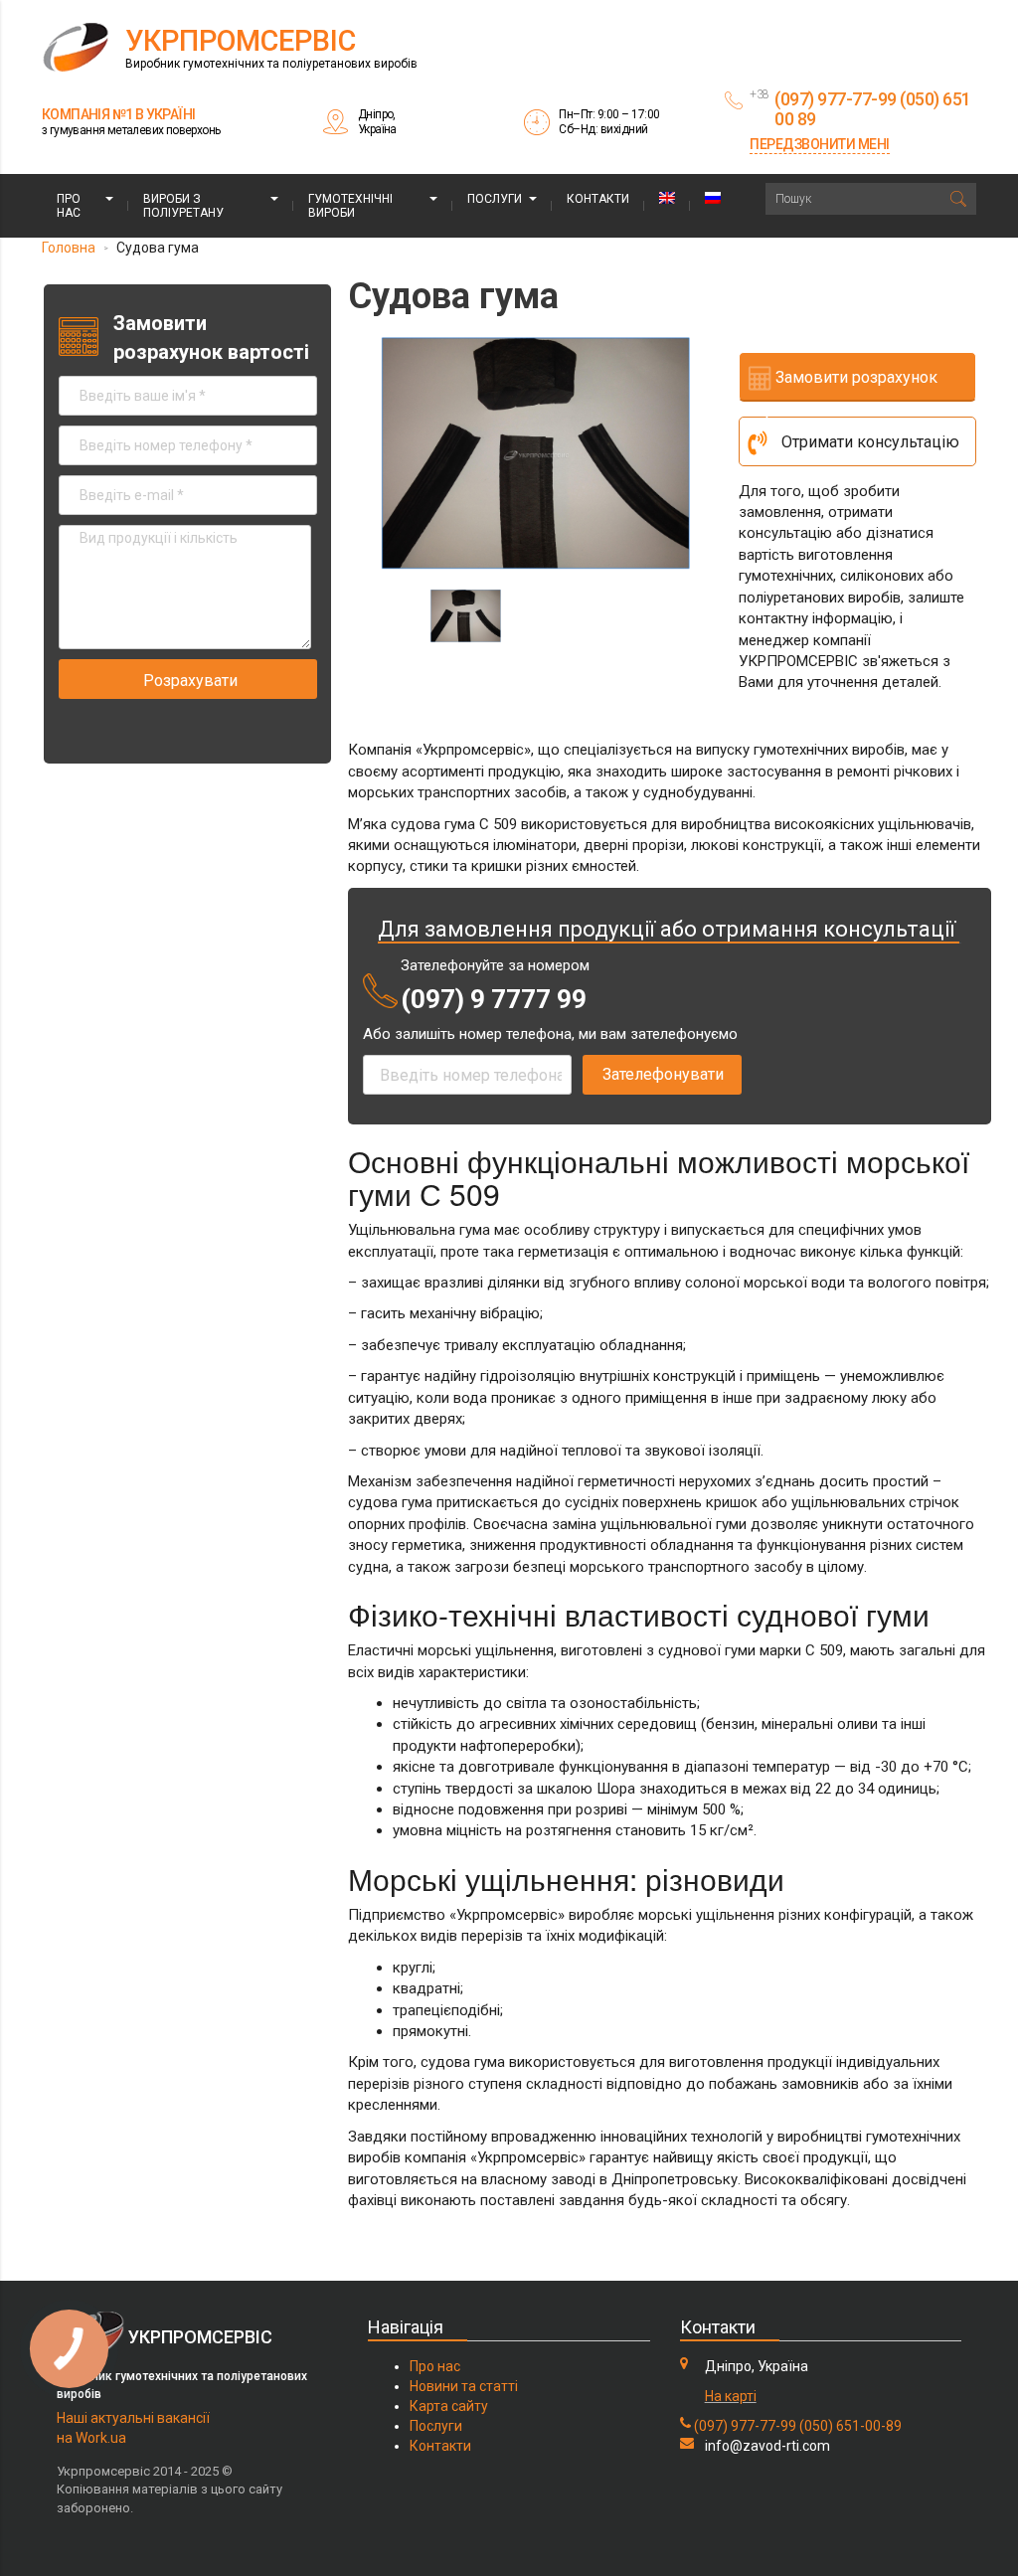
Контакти (598, 199)
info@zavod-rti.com (767, 2446)
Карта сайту (449, 2406)
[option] (536, 453)
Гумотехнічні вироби (350, 206)
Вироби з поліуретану (183, 206)
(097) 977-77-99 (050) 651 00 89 (873, 109)
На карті (731, 2396)
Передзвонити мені (820, 144)
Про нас (69, 206)
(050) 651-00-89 (850, 2426)
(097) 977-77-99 (745, 2426)
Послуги (495, 199)
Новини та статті (464, 2386)
